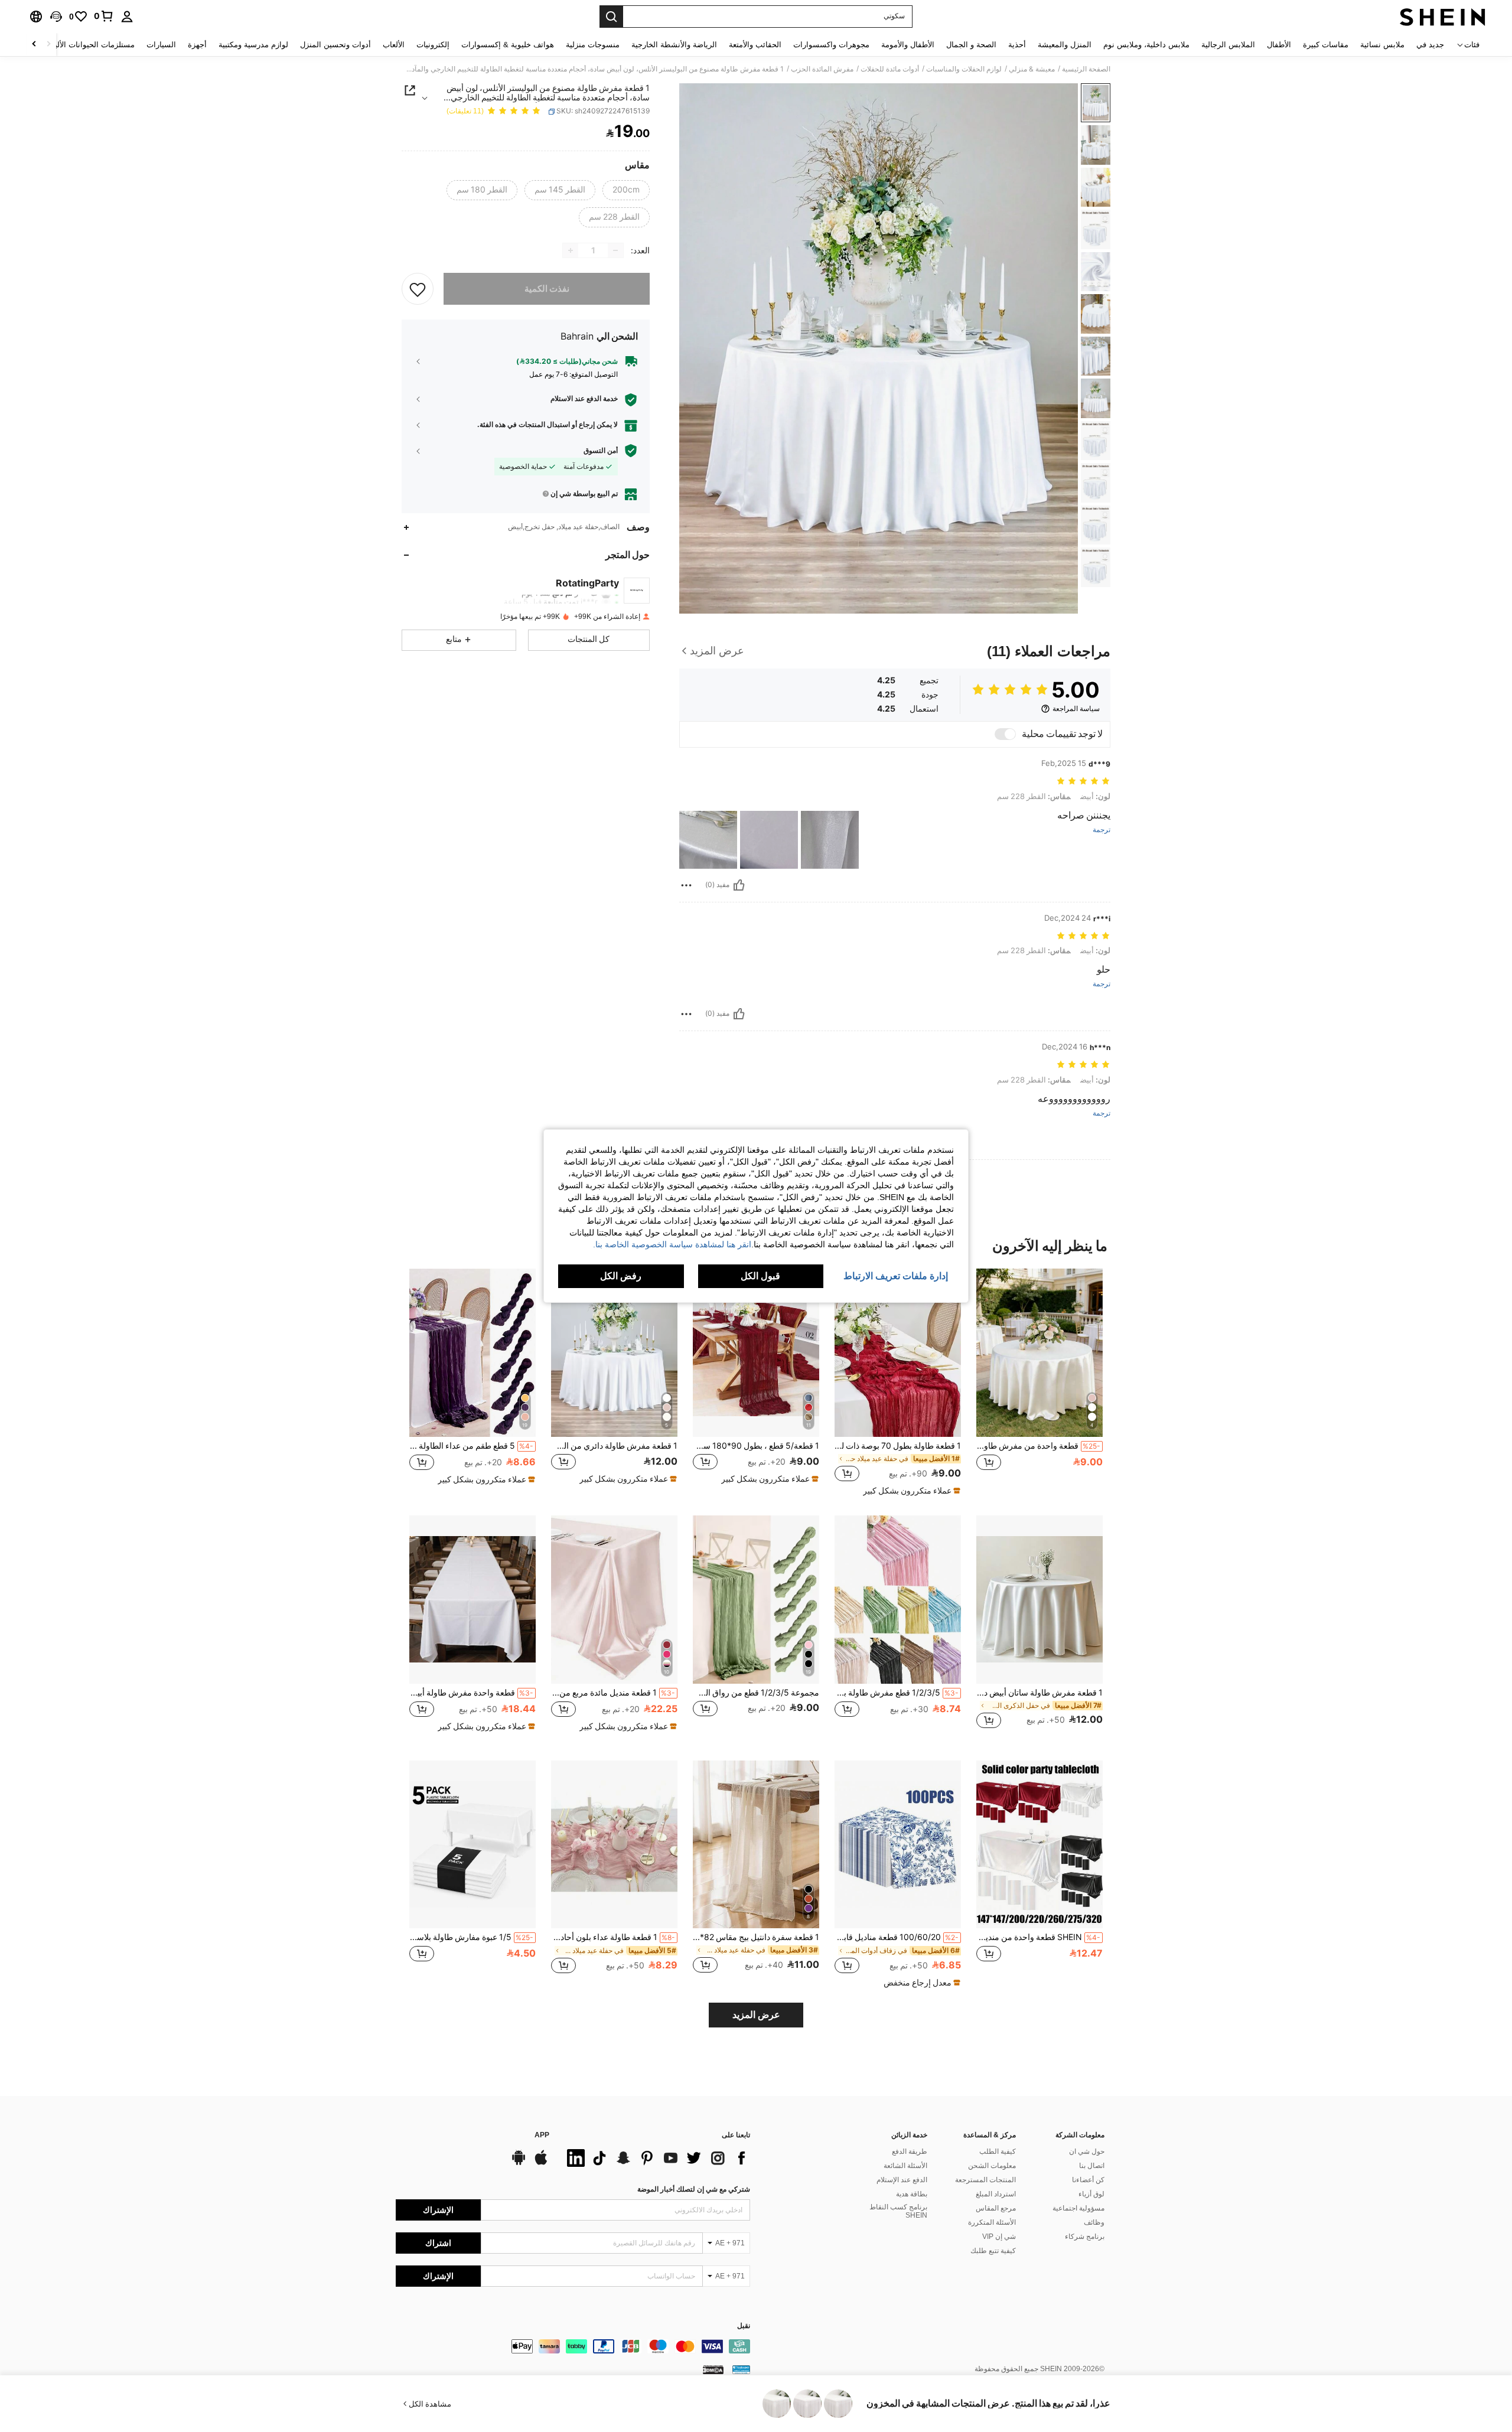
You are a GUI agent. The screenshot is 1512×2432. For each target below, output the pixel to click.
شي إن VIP (999, 2237)
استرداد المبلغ (996, 2194)
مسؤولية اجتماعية (1078, 2208)
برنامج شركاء (1085, 2237)
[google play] (519, 2163)
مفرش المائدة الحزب (822, 69)
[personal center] (127, 17)
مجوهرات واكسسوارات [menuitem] (831, 45)
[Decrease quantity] (615, 250)
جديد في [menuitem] (1430, 45)
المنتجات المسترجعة (985, 2180)
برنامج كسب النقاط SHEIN (898, 2211)
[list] (656, 2158)
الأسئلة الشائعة (905, 2166)
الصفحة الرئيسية (1086, 69)
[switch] (1005, 734)
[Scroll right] (34, 45)
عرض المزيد (756, 2015)
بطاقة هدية (912, 2194)
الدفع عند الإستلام (902, 2180)
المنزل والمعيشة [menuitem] (1065, 45)
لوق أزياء (1091, 2194)
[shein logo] (1443, 17)
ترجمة (1102, 830)
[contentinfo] (573, 2346)
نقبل (744, 2326)
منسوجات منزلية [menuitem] (593, 45)
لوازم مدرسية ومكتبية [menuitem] (253, 45)
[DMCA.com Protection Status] (713, 2369)
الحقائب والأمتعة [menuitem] (755, 45)
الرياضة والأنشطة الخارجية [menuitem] (674, 45)
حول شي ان (1087, 2151)
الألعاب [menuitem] (394, 45)
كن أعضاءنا (1088, 2180)
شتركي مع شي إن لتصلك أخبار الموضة (694, 2189)
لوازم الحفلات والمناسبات (964, 69)
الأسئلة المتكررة (992, 2222)
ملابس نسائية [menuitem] (1382, 45)
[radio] (626, 190)
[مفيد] (739, 885)
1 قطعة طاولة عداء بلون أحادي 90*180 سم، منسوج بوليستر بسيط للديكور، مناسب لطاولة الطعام (613, 1937)
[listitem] (1039, 1382)
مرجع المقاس (996, 2208)
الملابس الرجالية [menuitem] (1228, 45)
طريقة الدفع (910, 2151)
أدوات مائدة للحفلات (890, 69)
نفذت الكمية (547, 289)
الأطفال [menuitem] (1279, 45)
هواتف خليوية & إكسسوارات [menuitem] (508, 45)
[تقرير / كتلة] (686, 885)
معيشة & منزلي (1032, 69)
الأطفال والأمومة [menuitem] (908, 45)
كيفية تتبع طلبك (993, 2251)
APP (542, 2135)
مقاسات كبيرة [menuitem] (1326, 45)
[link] (104, 16)
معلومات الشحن (992, 2166)
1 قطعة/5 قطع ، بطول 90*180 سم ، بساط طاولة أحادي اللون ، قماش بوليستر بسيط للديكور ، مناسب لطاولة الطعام (756, 1446)
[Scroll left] (48, 45)
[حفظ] (418, 289)
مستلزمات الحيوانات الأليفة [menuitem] (91, 45)
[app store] (541, 2163)
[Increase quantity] (571, 250)
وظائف (1094, 2222)
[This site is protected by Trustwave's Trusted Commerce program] (741, 2369)
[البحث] (611, 17)
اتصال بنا (1092, 2166)
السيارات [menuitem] (161, 45)
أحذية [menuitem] (1017, 45)
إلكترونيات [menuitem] (433, 45)
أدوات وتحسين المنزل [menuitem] (335, 45)
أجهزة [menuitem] (197, 45)
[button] (56, 17)
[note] (910, 1491)
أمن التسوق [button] (601, 451)
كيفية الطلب (998, 2151)
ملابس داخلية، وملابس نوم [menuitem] (1146, 45)
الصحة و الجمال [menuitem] (971, 45)
